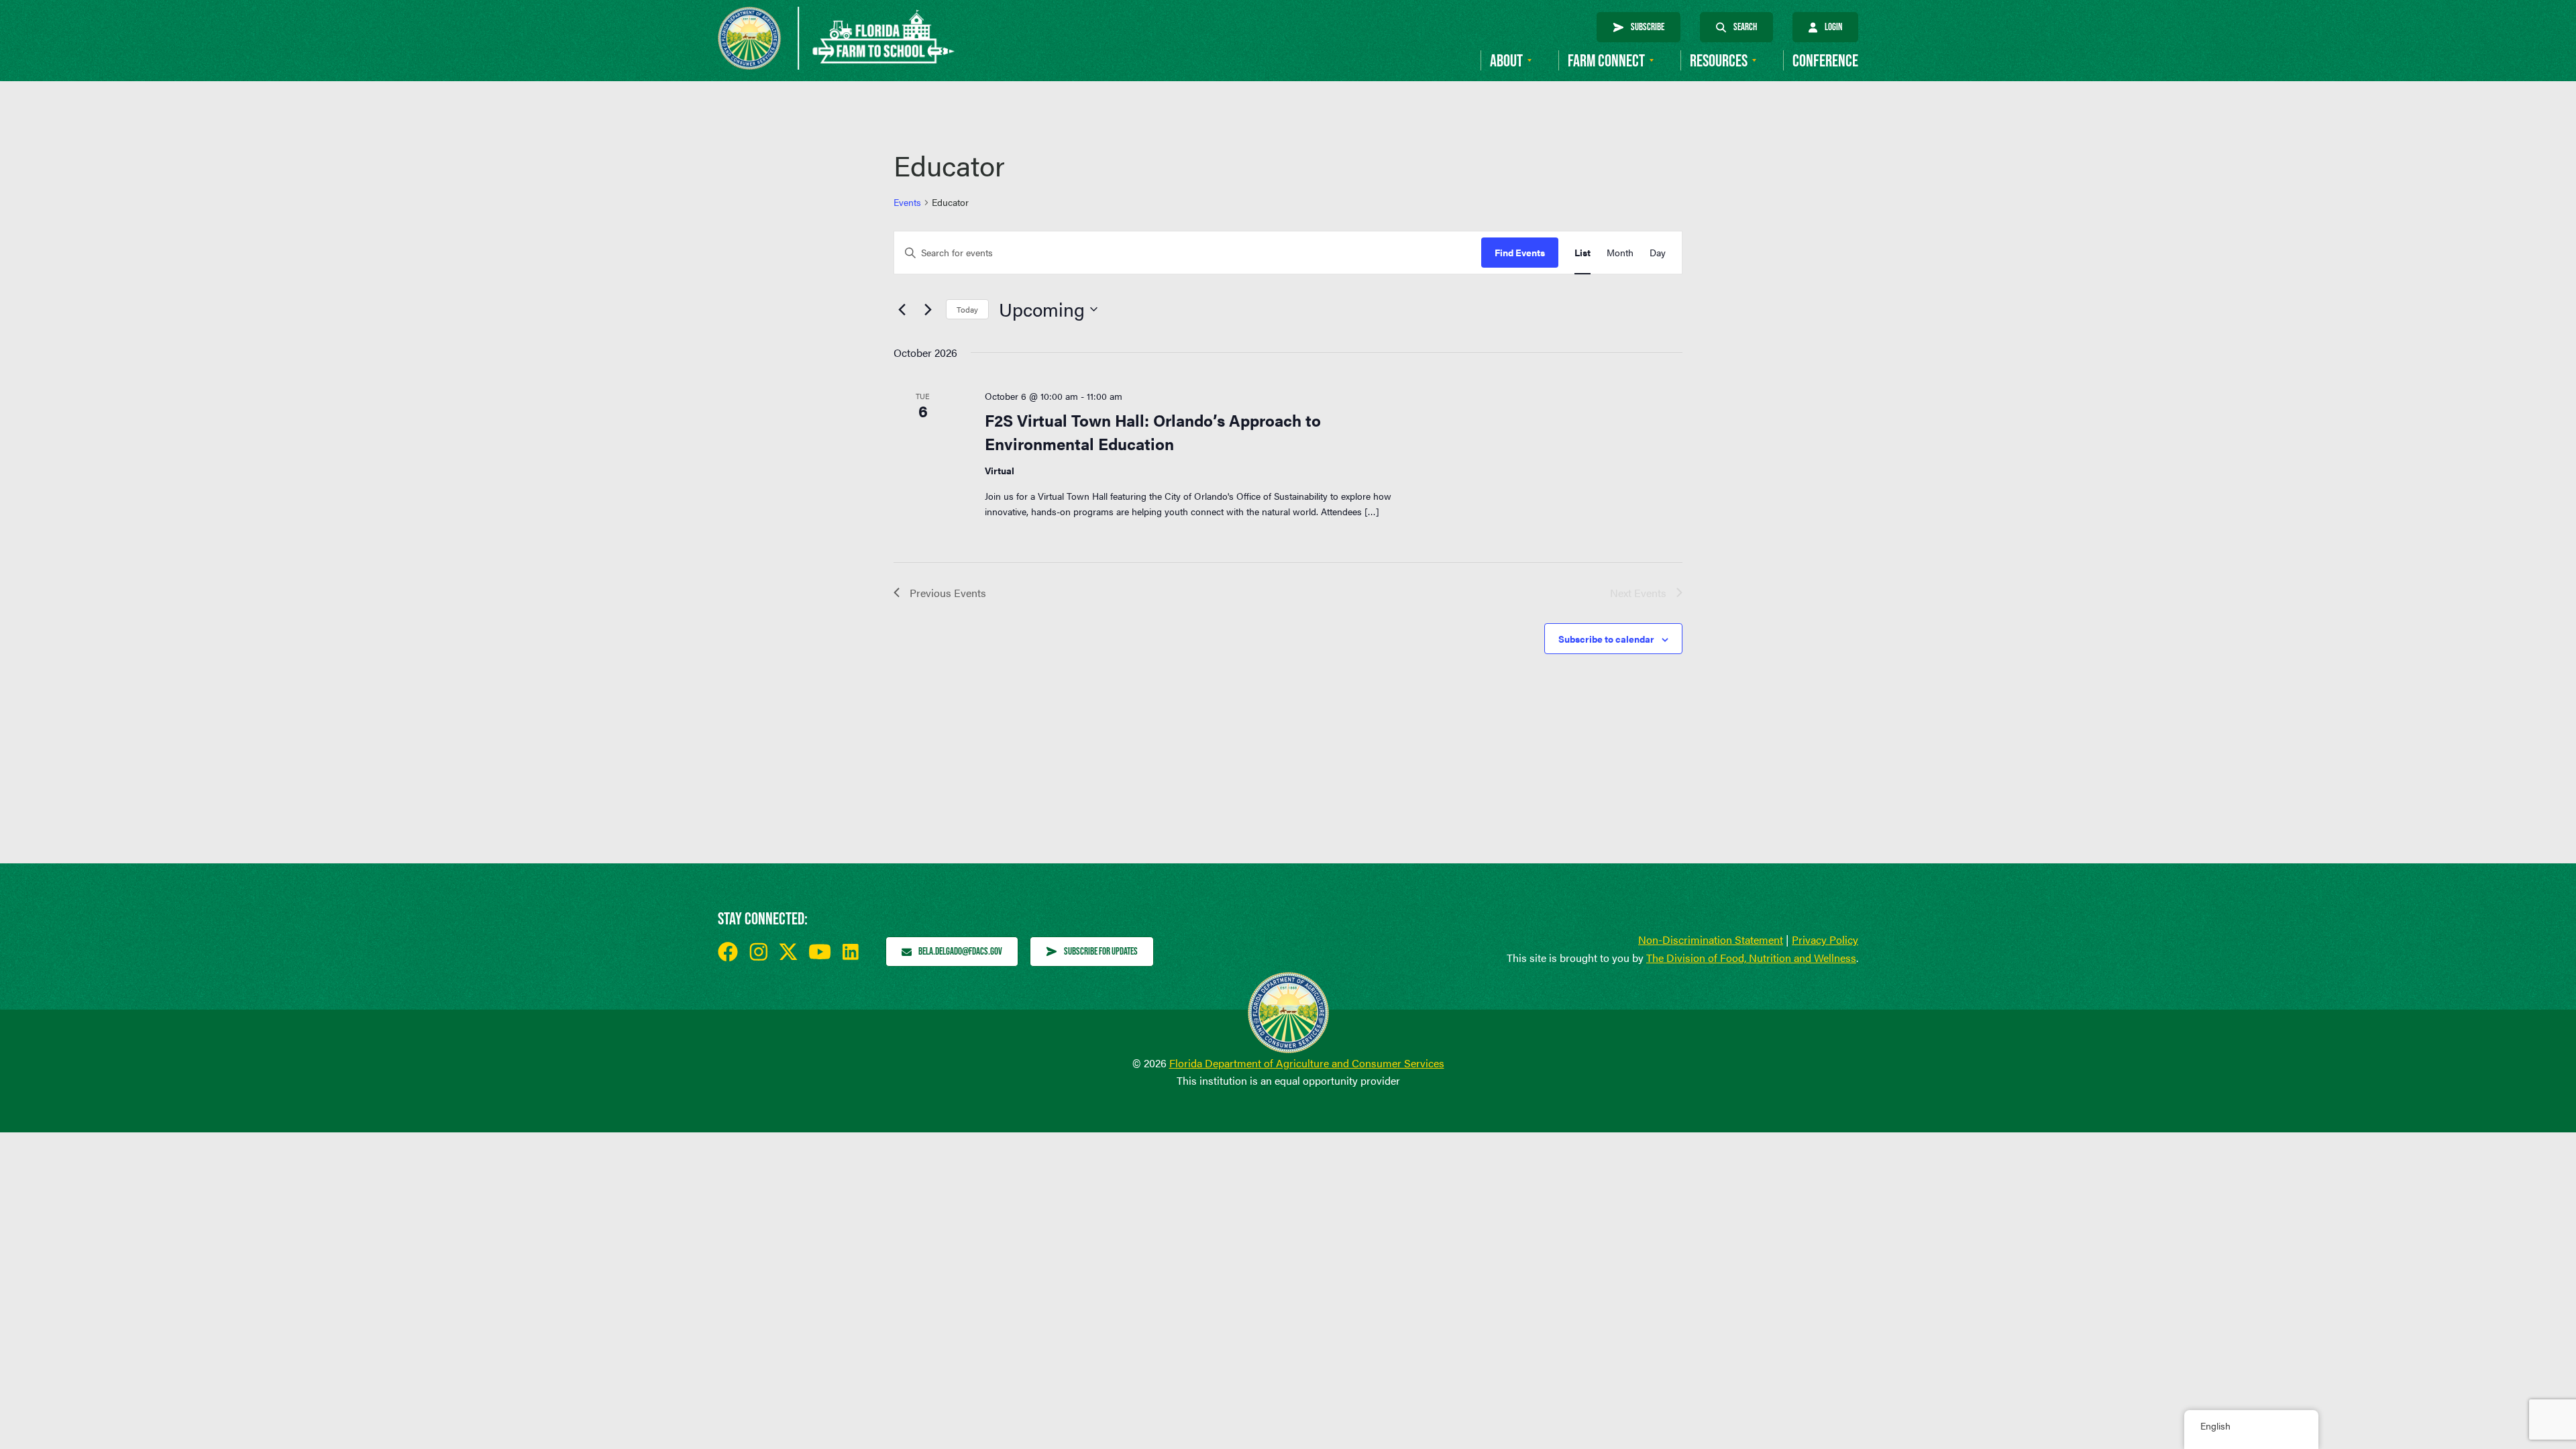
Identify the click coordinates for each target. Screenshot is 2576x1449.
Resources (1719, 61)
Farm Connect (1606, 61)
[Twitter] (788, 952)
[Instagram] (758, 952)
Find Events (1520, 252)
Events (907, 202)
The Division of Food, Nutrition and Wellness (1751, 958)
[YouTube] (820, 952)
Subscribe (1648, 26)
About (1506, 61)
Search (1745, 26)
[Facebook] (728, 952)
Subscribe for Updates (1101, 951)
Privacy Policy (1825, 940)
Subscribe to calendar (1606, 639)
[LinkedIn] (851, 952)
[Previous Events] (902, 309)
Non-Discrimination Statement (1711, 940)
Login (1833, 26)
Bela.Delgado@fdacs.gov (960, 951)
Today (967, 309)
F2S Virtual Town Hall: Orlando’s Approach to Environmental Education (1153, 431)
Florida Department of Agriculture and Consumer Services (1307, 1063)
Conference (1825, 61)
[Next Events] (928, 309)
